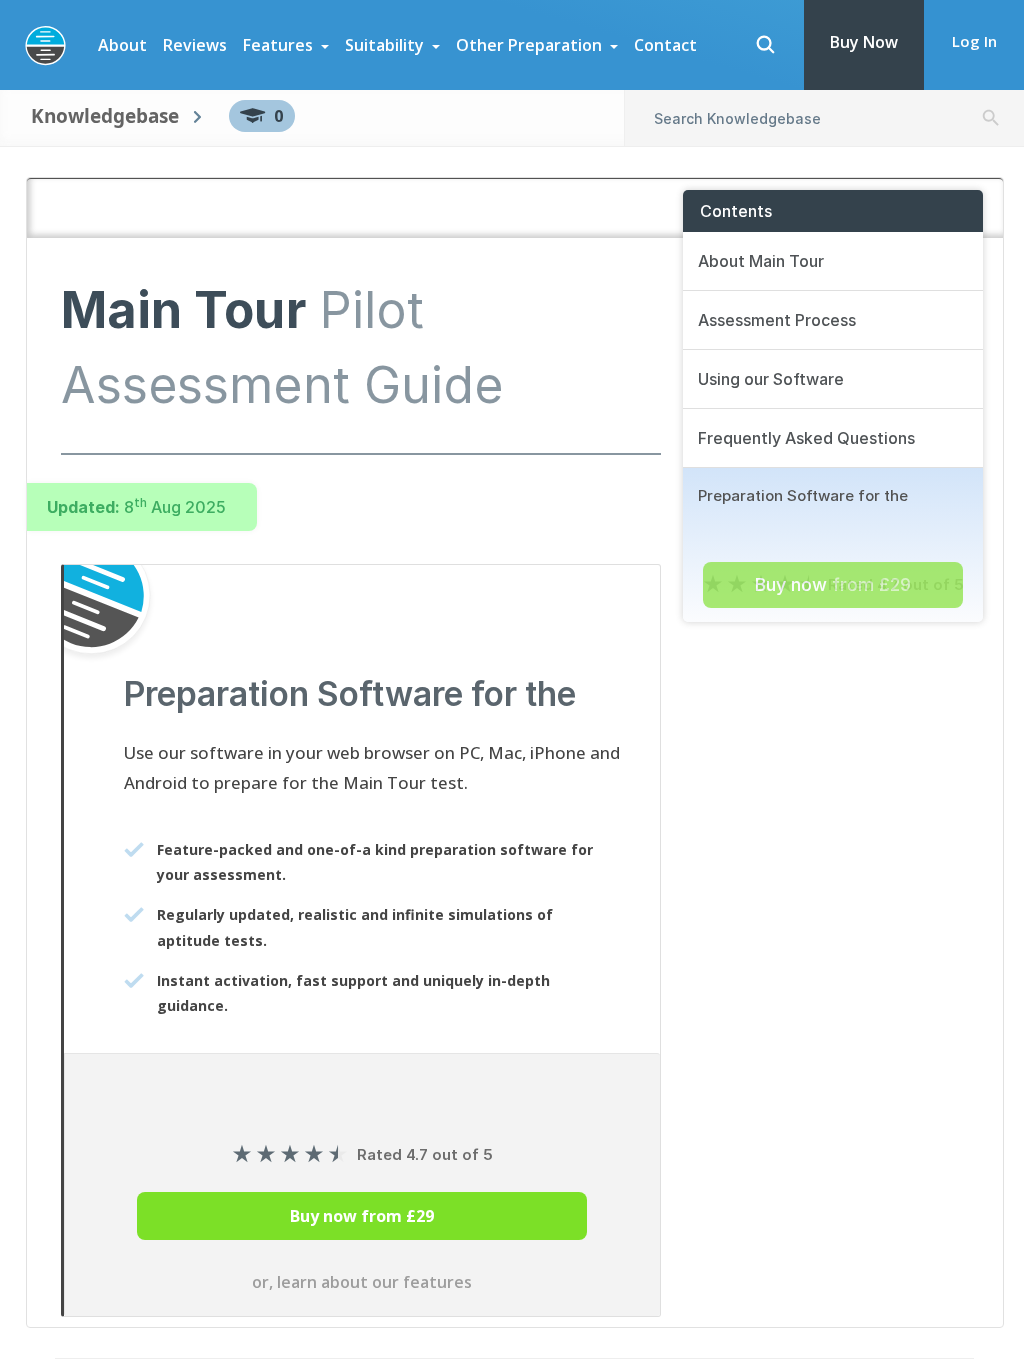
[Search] (765, 45)
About (122, 45)
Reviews (195, 45)
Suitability (384, 45)
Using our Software (771, 379)
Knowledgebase (105, 116)
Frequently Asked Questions (806, 438)
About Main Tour (761, 261)
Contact (665, 45)
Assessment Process (777, 320)
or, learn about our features (362, 1282)
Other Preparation (529, 45)
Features (278, 45)
